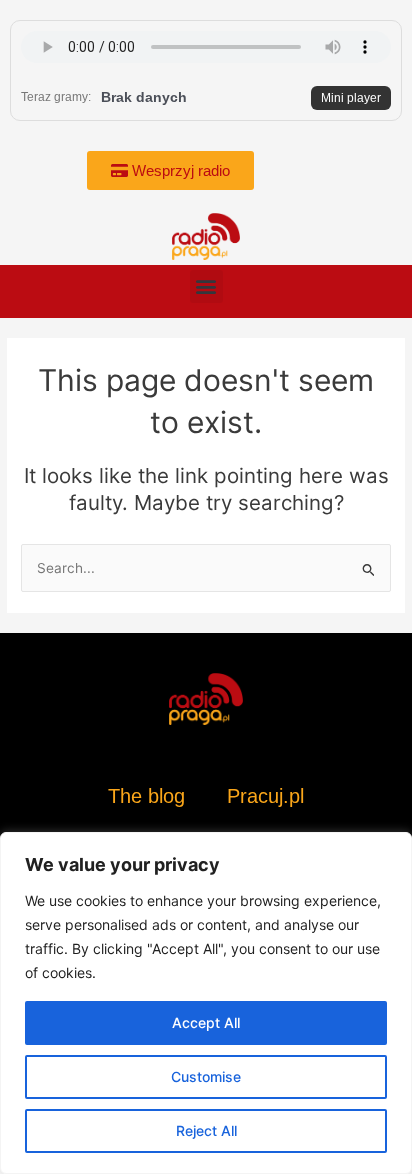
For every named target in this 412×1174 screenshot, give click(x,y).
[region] (206, 1003)
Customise (206, 1076)
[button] (206, 286)
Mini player (351, 98)
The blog (149, 796)
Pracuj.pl (265, 796)
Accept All (206, 1022)
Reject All (206, 1130)
